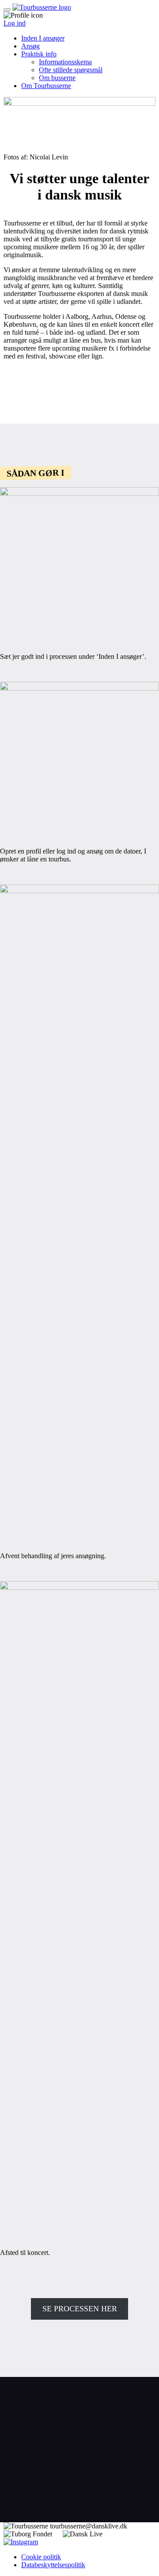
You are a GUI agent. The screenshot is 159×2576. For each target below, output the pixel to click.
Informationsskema (65, 62)
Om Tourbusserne (46, 86)
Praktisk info (39, 54)
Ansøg (30, 46)
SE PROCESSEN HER (80, 2309)
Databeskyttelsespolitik (53, 2565)
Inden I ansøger (43, 38)
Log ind (15, 23)
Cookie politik (41, 2557)
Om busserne (57, 78)
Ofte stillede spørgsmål (71, 70)
